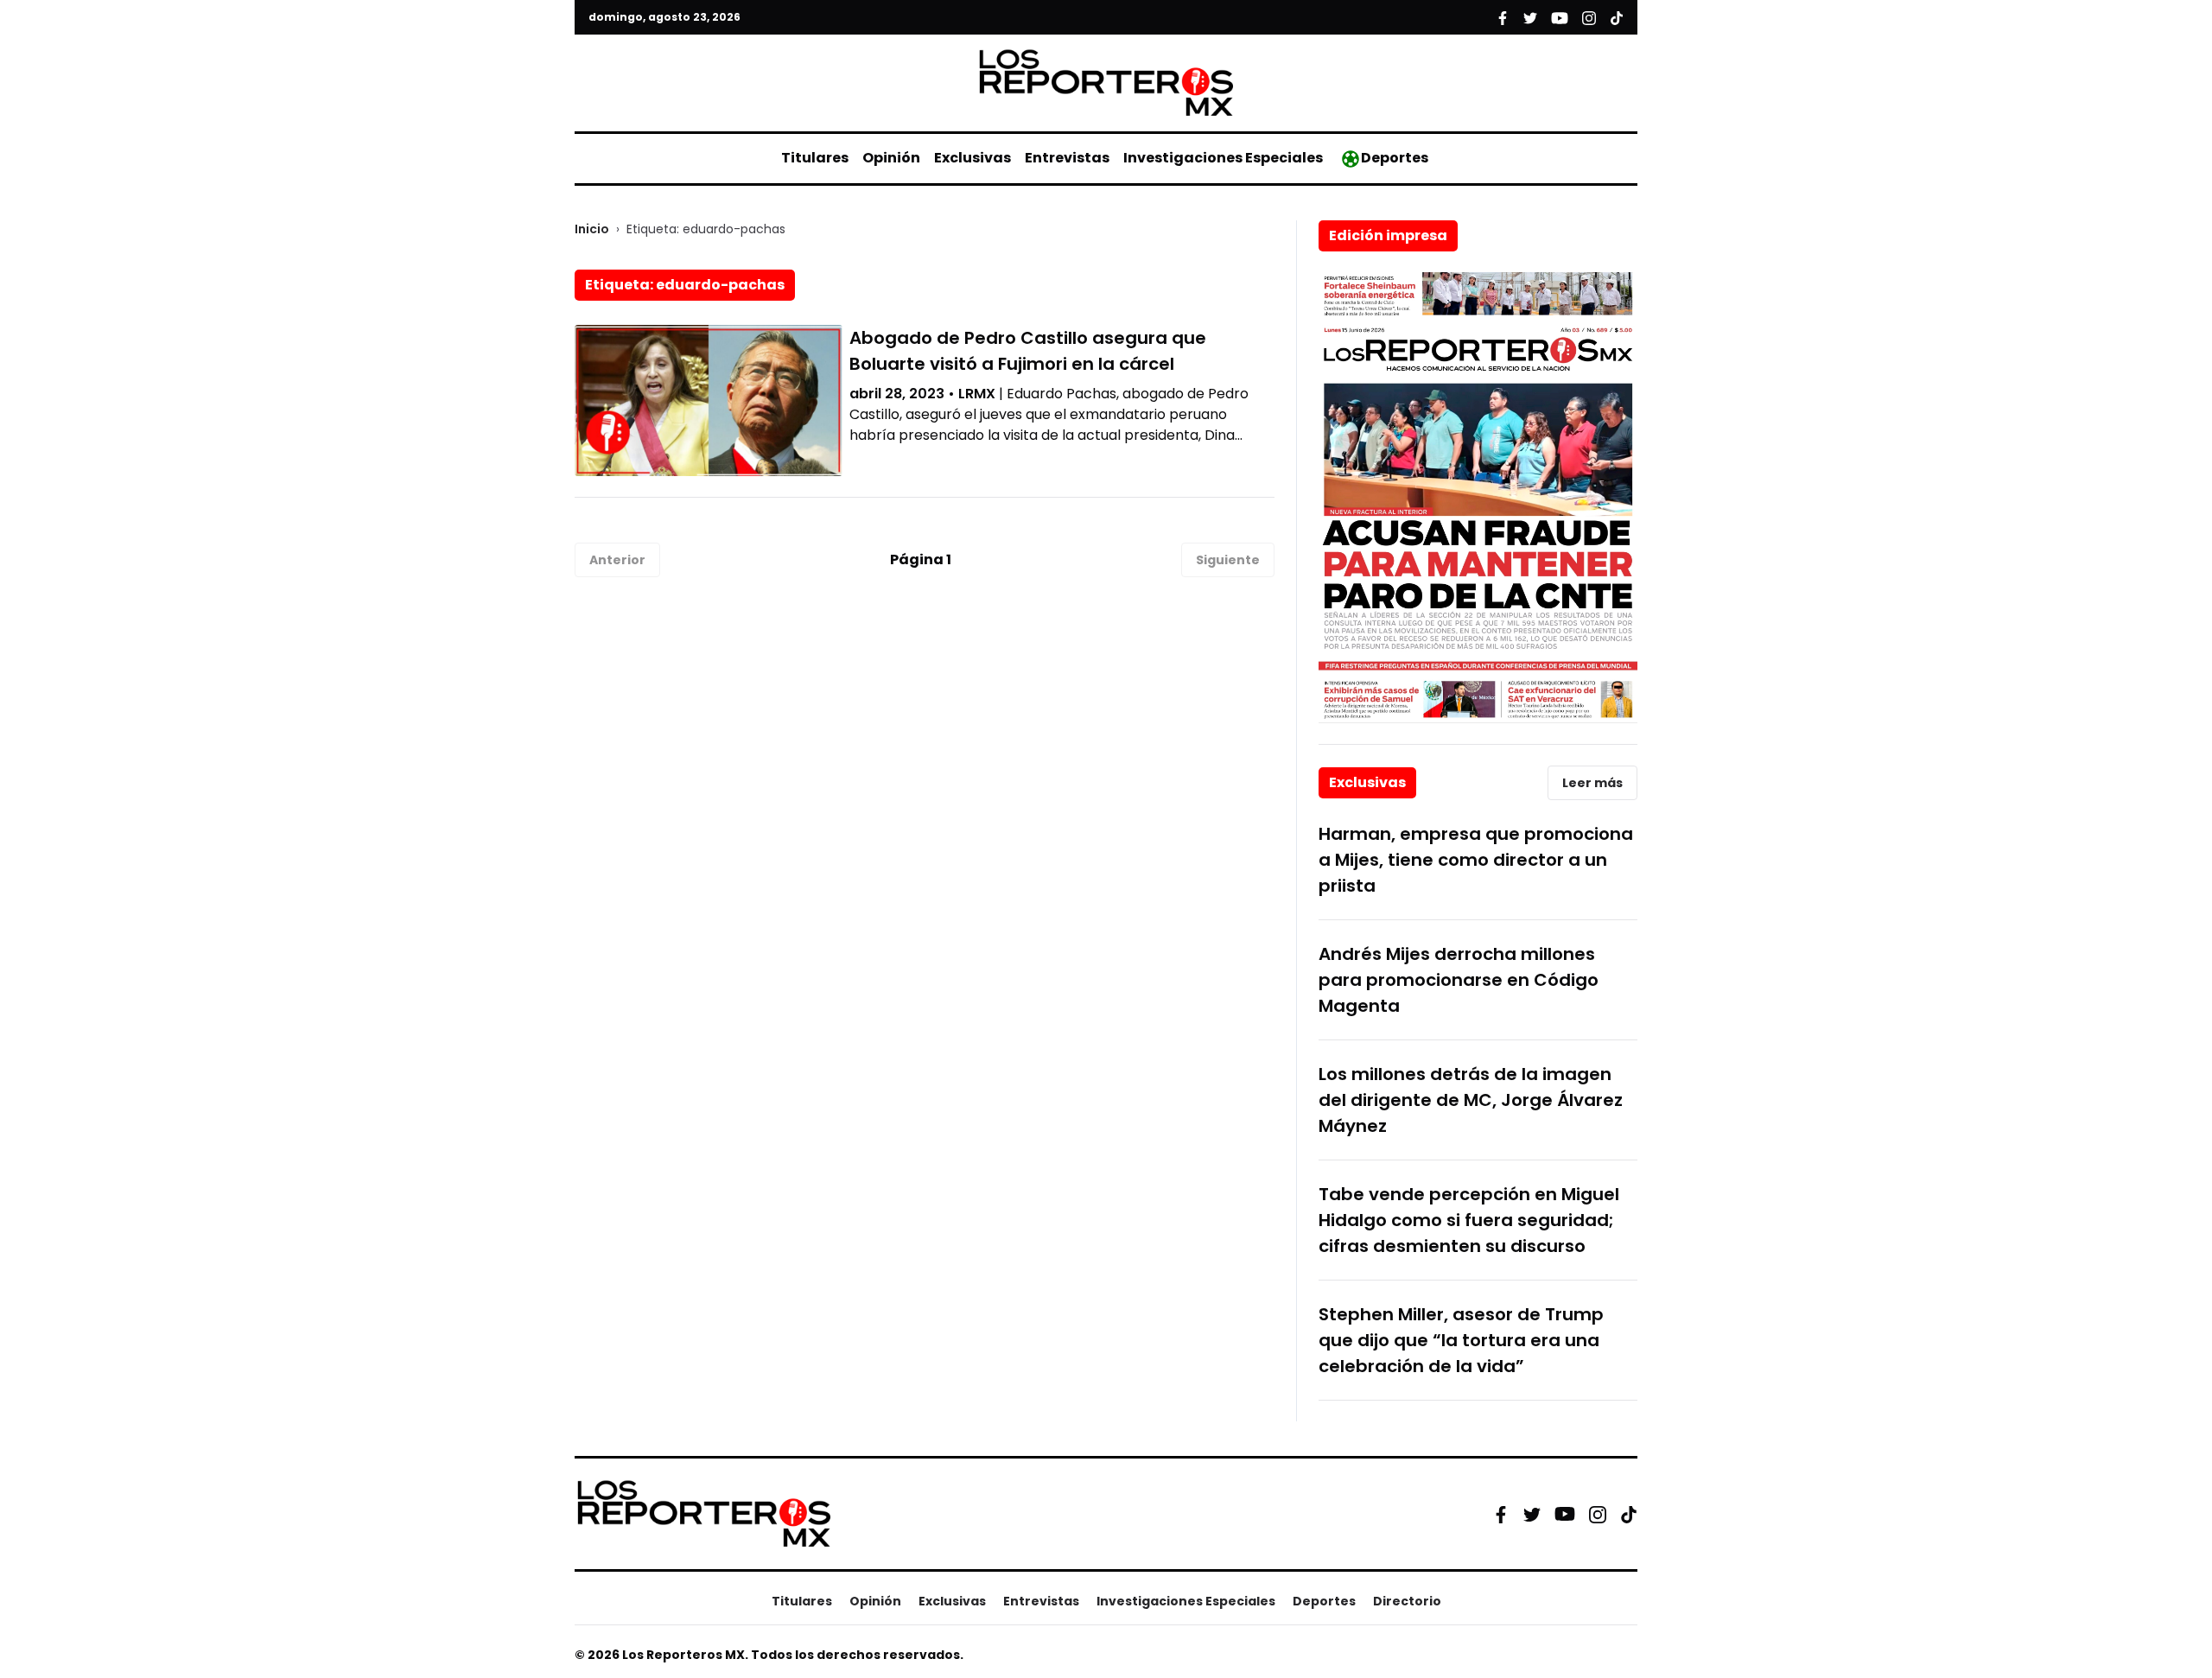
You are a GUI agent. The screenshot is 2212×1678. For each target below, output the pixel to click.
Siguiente (1228, 560)
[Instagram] (1598, 1514)
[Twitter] (1532, 1514)
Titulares (815, 158)
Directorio (1407, 1601)
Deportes (1395, 158)
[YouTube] (1565, 1514)
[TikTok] (1629, 1514)
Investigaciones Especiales (1223, 158)
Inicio (592, 229)
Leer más (1592, 783)
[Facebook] (1501, 1514)
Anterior (617, 560)
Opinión (891, 158)
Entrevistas (1067, 158)
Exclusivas (973, 158)
